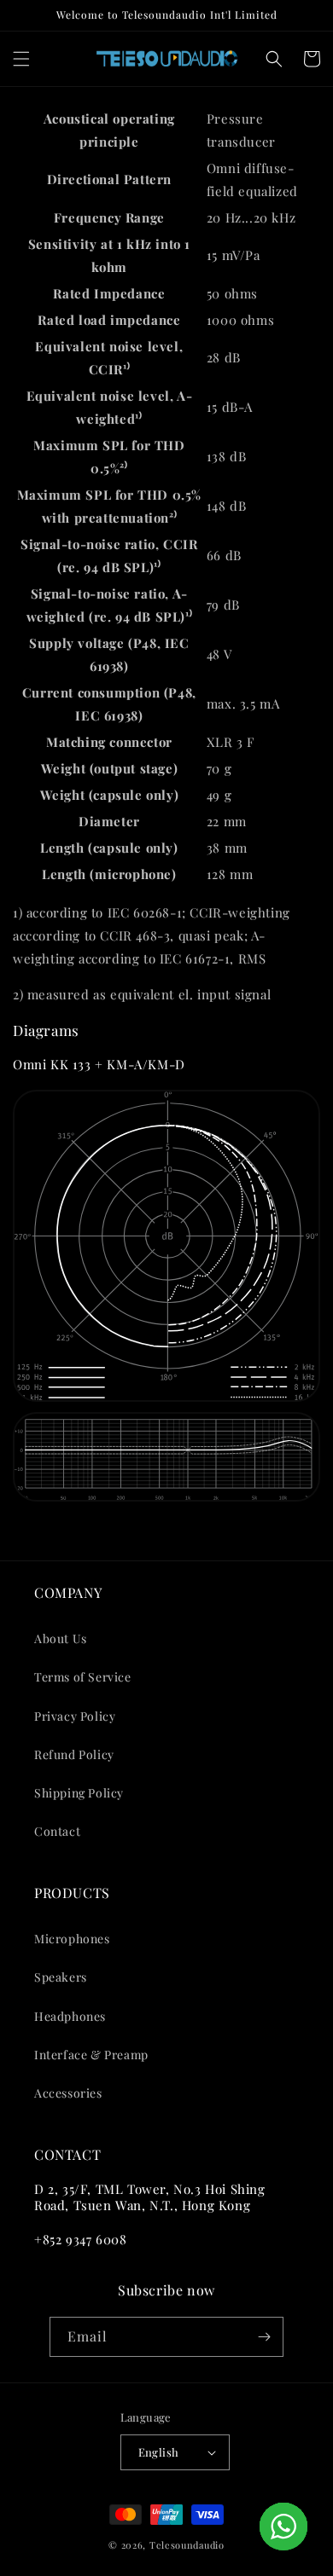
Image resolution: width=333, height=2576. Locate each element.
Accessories (68, 2093)
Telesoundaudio (187, 2545)
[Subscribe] (264, 2337)
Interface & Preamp (91, 2055)
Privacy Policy (75, 1716)
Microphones (72, 1939)
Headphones (70, 2016)
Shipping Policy (79, 1793)
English (159, 2452)
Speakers (61, 1977)
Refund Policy (74, 1754)
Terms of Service (83, 1677)
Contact (57, 1831)
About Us (61, 1638)
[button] (21, 59)
